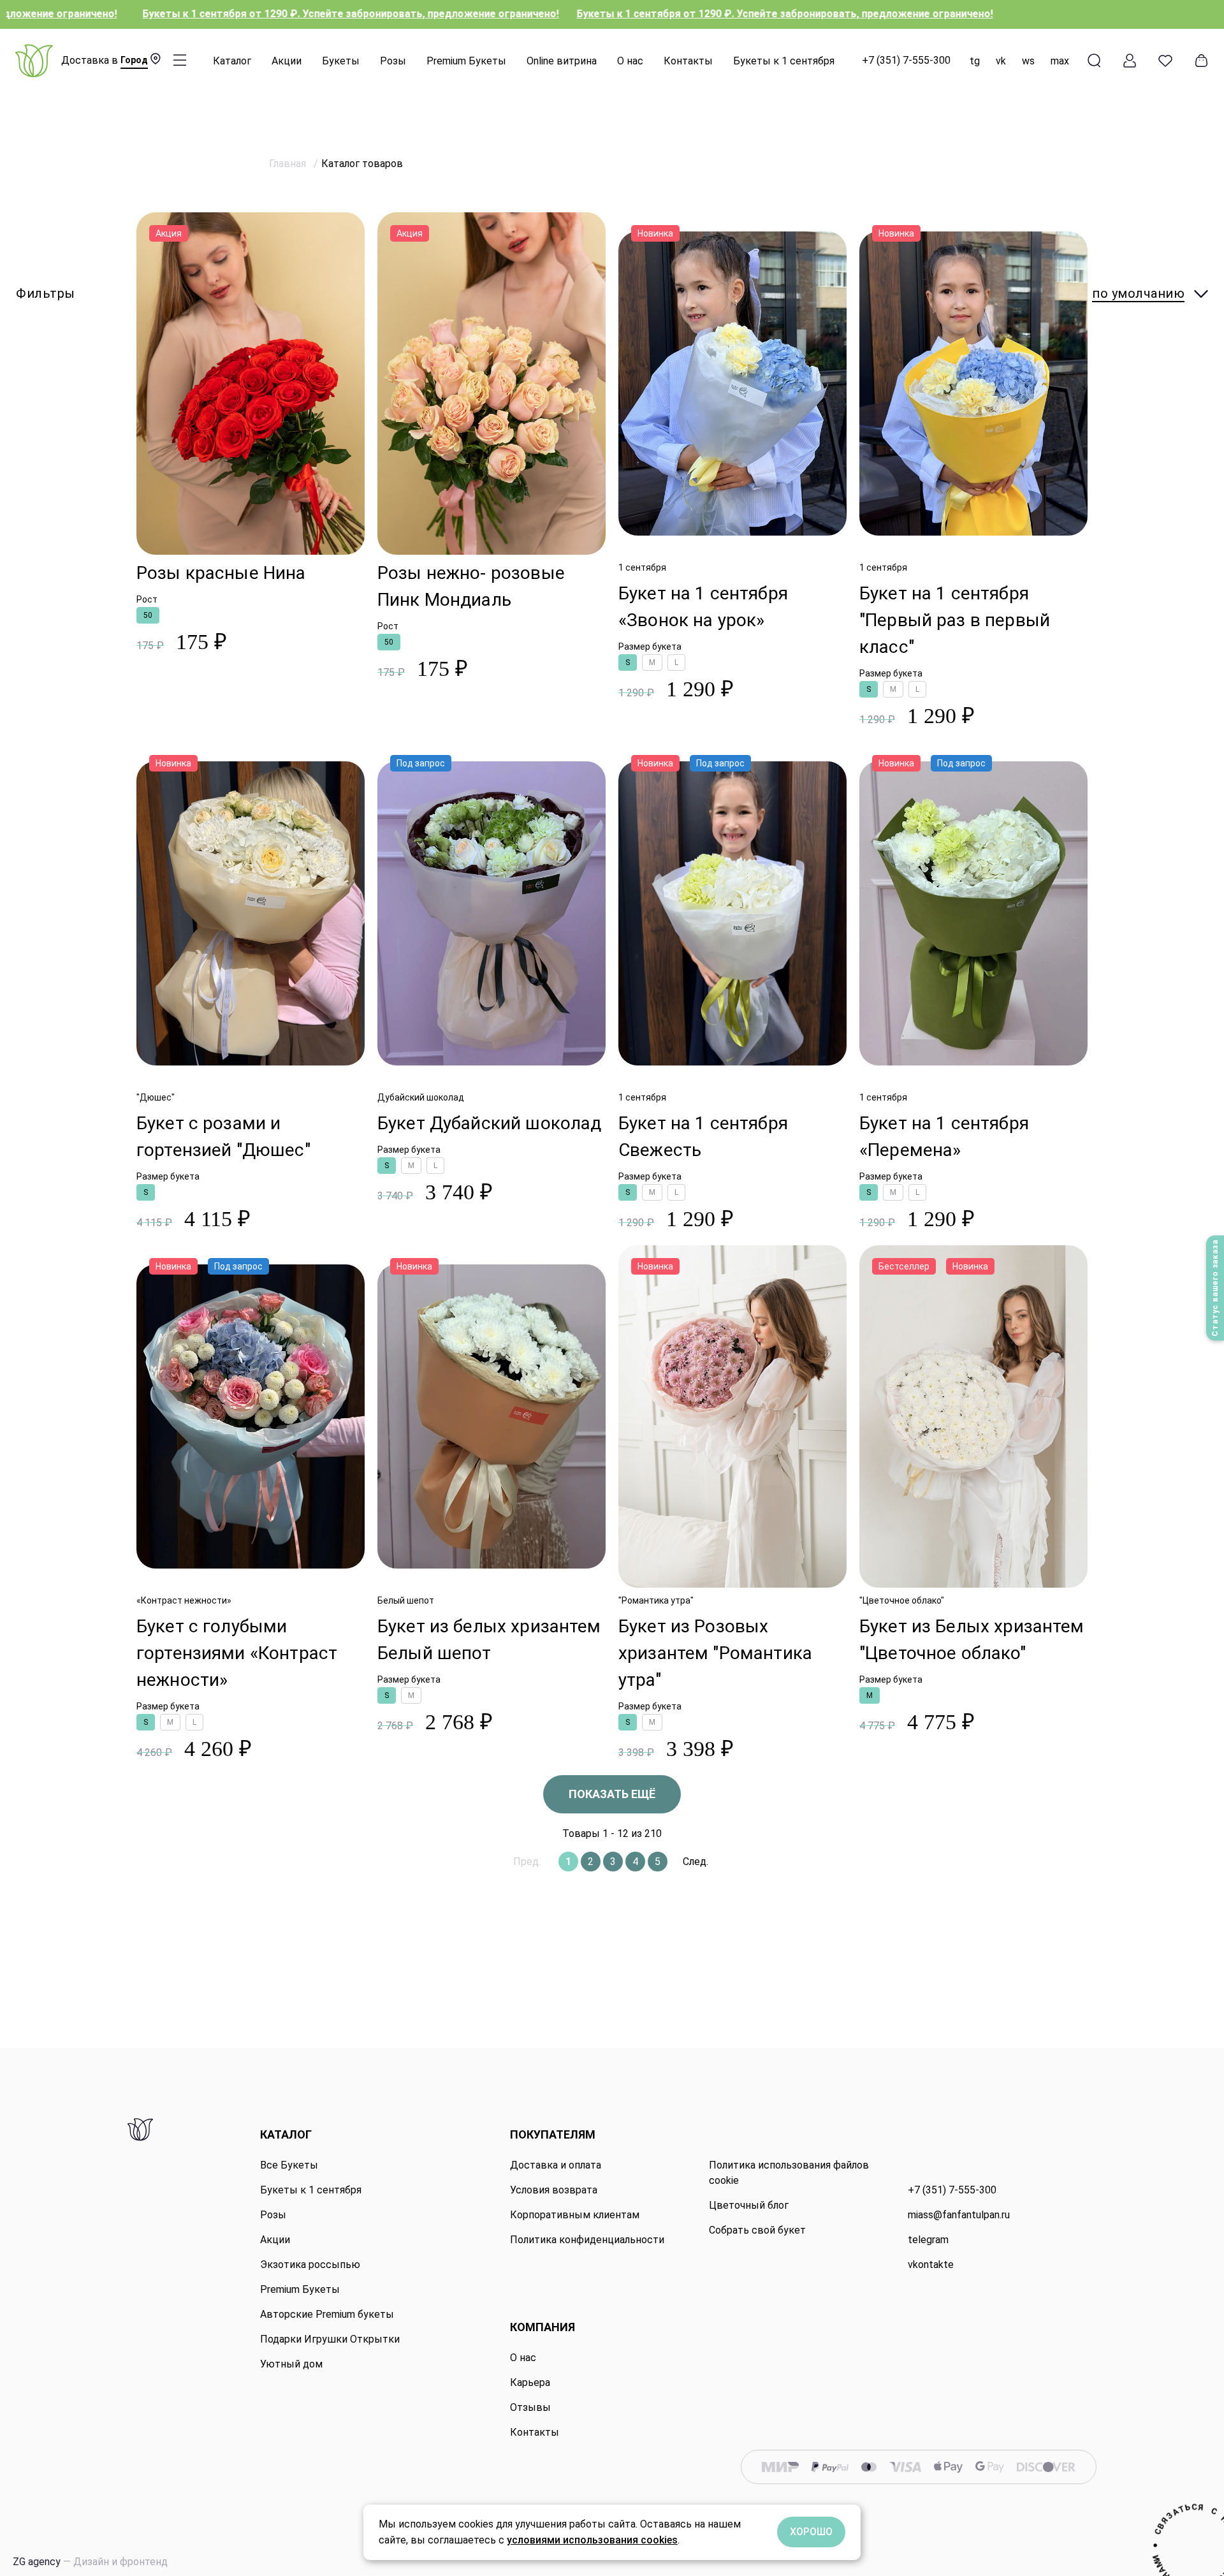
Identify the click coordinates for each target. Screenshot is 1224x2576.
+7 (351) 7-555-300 (906, 60)
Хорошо (811, 2532)
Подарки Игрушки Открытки (330, 2339)
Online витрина (562, 61)
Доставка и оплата (556, 2165)
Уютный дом (291, 2364)
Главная (289, 164)
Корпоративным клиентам (575, 2215)
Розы (393, 61)
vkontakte (931, 2265)
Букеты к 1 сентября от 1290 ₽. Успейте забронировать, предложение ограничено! (610, 14)
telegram (928, 2240)
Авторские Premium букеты (327, 2314)
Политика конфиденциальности (587, 2240)
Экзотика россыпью (310, 2265)
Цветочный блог (749, 2205)
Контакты (688, 61)
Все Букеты (289, 2165)
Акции (287, 61)
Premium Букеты (466, 61)
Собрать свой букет (757, 2230)
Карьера (530, 2382)
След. (696, 1862)
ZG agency (90, 2562)
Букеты (341, 61)
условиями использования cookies (592, 2540)
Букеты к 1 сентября (784, 61)
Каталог (232, 61)
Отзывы (530, 2407)
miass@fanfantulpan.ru (959, 2215)
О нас (630, 61)
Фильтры (46, 293)
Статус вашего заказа (1215, 1288)
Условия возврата (554, 2190)
